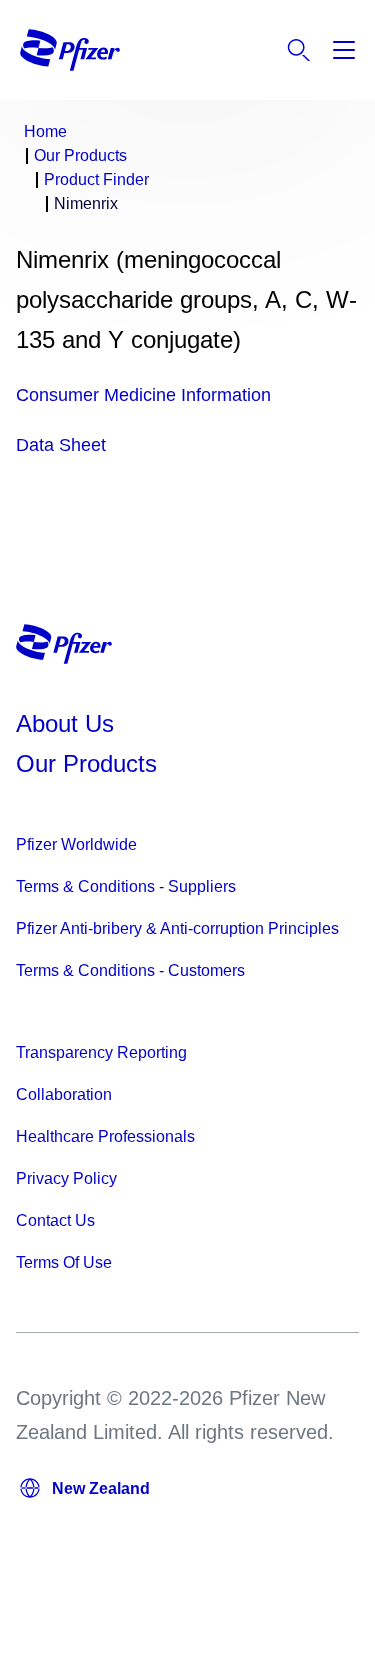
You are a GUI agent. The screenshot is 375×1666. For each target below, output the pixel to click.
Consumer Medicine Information (143, 395)
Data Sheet (61, 445)
